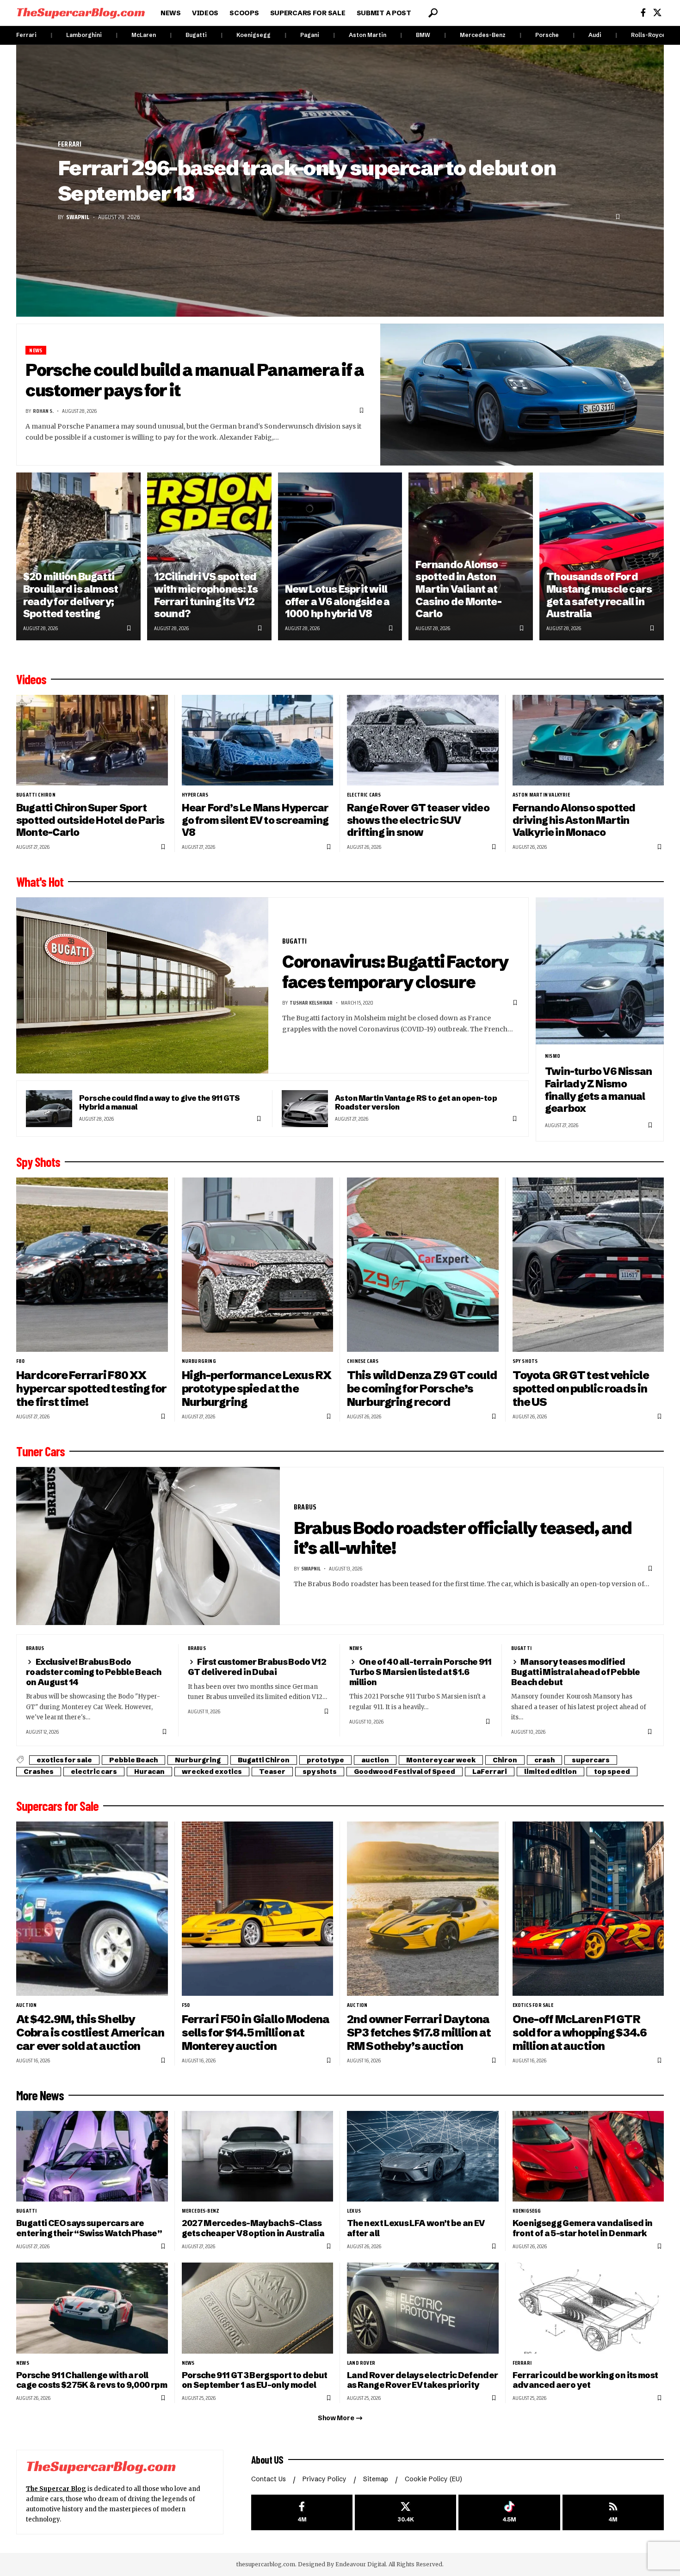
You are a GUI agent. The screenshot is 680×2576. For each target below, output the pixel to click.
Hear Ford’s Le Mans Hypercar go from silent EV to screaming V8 (255, 820)
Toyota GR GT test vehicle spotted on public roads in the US (581, 1389)
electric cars (364, 795)
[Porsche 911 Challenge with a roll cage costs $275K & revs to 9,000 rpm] (92, 2308)
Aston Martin (368, 35)
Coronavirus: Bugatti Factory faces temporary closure (396, 972)
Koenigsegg (253, 35)
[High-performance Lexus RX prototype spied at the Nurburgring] (258, 1265)
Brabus (305, 1507)
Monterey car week (441, 1760)
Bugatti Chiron (36, 795)
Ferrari (26, 35)
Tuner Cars (40, 1451)
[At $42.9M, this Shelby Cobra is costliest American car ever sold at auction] (92, 1909)
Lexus (354, 2211)
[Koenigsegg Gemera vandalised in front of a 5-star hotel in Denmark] (588, 2156)
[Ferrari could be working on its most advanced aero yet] (588, 2308)
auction (375, 1760)
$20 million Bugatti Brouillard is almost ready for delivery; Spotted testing (71, 595)
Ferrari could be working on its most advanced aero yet (585, 2380)
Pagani (310, 35)
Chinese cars (363, 1361)
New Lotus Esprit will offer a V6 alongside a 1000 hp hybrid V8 (337, 601)
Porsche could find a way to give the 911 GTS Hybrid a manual (160, 1102)
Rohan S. (43, 411)
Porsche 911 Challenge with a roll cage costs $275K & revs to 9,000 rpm (92, 2380)
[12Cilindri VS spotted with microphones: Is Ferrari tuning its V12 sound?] (209, 556)
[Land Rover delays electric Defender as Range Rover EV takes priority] (423, 2308)
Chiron (505, 1760)
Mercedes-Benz (483, 35)
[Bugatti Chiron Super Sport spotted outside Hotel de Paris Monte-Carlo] (92, 740)
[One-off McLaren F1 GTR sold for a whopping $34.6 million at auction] (588, 1909)
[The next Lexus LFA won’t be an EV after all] (423, 2156)
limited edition (550, 1772)
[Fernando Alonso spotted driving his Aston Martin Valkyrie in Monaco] (588, 740)
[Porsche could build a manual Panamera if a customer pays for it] (522, 395)
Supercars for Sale (57, 1806)
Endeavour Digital (361, 2564)
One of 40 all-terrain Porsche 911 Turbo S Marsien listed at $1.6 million (420, 1672)
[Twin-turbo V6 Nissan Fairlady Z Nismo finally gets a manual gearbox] (600, 971)
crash (544, 1760)
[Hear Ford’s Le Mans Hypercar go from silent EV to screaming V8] (258, 740)
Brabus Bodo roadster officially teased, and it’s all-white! (463, 1538)
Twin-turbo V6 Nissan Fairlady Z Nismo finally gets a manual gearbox (598, 1090)
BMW (423, 35)
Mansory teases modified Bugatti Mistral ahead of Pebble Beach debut (576, 1672)
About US (267, 2459)
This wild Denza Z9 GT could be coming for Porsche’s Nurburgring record (422, 1389)
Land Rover (361, 2363)
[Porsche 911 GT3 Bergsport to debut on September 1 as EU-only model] (258, 2308)
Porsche (547, 35)
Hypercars (195, 795)
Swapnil (78, 217)
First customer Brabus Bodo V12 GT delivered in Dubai (257, 1667)
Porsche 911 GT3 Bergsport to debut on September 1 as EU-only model (255, 2380)
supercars (591, 1760)
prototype (325, 1760)
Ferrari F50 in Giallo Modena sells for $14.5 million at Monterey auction (256, 2033)
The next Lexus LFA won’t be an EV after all (416, 2228)
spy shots (525, 1361)
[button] (433, 13)
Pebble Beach (133, 1760)
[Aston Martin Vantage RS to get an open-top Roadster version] (305, 1109)
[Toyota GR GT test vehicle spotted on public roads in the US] (588, 1265)
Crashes (39, 1772)
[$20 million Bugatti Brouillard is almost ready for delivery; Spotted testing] (78, 556)
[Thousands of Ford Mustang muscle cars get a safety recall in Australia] (602, 556)
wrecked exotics (212, 1772)
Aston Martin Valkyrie (541, 795)
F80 (21, 1361)
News (36, 350)
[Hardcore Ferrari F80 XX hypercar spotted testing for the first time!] (92, 1265)
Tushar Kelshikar (311, 1003)
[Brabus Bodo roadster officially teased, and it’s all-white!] (148, 1546)
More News (40, 2095)
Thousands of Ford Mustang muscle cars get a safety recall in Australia (599, 595)
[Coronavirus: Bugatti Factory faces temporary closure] (142, 986)
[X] (657, 13)
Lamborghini (84, 35)
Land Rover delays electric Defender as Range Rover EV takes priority (423, 2380)
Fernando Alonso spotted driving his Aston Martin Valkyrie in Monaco (574, 820)
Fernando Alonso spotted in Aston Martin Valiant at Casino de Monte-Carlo (458, 589)
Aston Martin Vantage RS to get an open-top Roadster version (416, 1102)
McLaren (144, 35)
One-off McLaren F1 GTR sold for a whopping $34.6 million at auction (580, 2033)
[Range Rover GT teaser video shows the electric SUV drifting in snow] (423, 740)
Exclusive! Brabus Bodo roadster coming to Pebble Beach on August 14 (93, 1672)
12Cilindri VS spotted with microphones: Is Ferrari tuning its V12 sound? (206, 595)
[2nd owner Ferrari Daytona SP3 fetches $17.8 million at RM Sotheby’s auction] (423, 1909)
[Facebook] (643, 13)
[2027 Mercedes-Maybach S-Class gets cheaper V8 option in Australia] (258, 2156)
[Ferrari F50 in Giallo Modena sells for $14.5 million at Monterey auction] (258, 1909)
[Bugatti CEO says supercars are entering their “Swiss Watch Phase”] (92, 2156)
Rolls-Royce (648, 35)
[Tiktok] (509, 2512)
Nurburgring (199, 1361)
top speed (612, 1772)
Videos (31, 679)
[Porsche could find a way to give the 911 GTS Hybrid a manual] (49, 1109)
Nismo (553, 1056)
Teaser (272, 1772)
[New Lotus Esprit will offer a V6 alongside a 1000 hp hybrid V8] (340, 556)
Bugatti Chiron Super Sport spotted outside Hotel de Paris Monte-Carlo (90, 820)
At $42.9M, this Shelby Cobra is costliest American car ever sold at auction (90, 2033)
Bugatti (196, 35)
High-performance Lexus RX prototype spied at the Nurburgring (257, 1389)
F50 (186, 2005)
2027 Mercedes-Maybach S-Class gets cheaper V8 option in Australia (253, 2228)
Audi (595, 35)
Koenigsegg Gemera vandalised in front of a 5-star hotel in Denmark (583, 2228)
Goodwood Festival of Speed (405, 1772)
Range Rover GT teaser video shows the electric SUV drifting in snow (418, 820)
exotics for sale (64, 1760)
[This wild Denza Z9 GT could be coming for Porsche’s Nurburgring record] (423, 1265)
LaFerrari (490, 1772)
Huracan (149, 1772)
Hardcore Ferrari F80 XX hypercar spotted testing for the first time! (91, 1389)
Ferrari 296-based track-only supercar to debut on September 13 (307, 181)
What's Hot (40, 882)
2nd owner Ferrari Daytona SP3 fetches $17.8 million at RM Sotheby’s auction (419, 2033)
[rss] (613, 2512)
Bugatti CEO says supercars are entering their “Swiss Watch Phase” (89, 2228)
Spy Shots (38, 1162)
